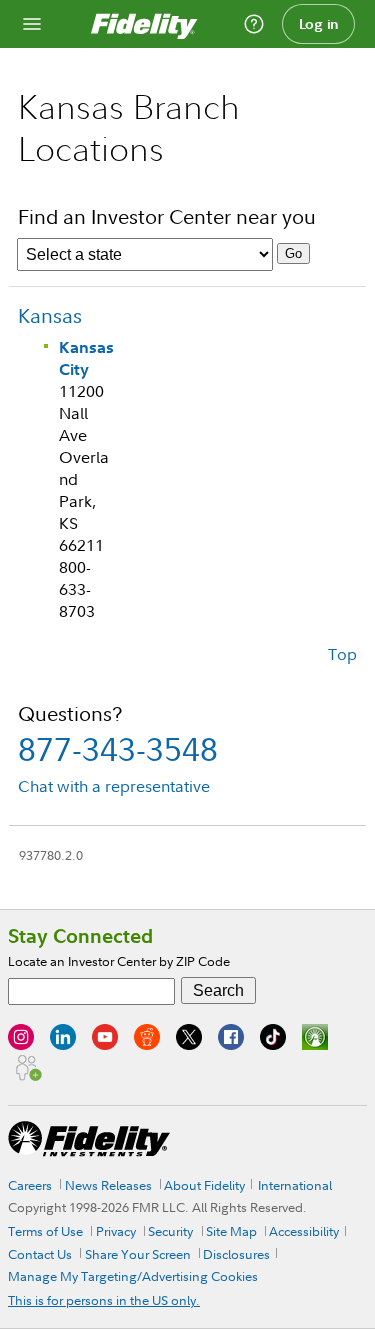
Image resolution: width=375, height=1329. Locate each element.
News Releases (108, 1185)
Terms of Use (45, 1231)
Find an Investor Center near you (167, 216)
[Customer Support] (254, 24)
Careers (30, 1185)
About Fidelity (204, 1185)
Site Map (231, 1231)
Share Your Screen (138, 1254)
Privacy (116, 1231)
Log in (319, 24)
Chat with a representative (114, 786)
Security (170, 1231)
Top (342, 654)
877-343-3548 (118, 748)
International (295, 1185)
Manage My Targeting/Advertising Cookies (133, 1276)
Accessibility (304, 1231)
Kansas (50, 315)
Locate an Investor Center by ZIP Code (119, 961)
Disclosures (236, 1254)
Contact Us (40, 1254)
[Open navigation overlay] (32, 24)
